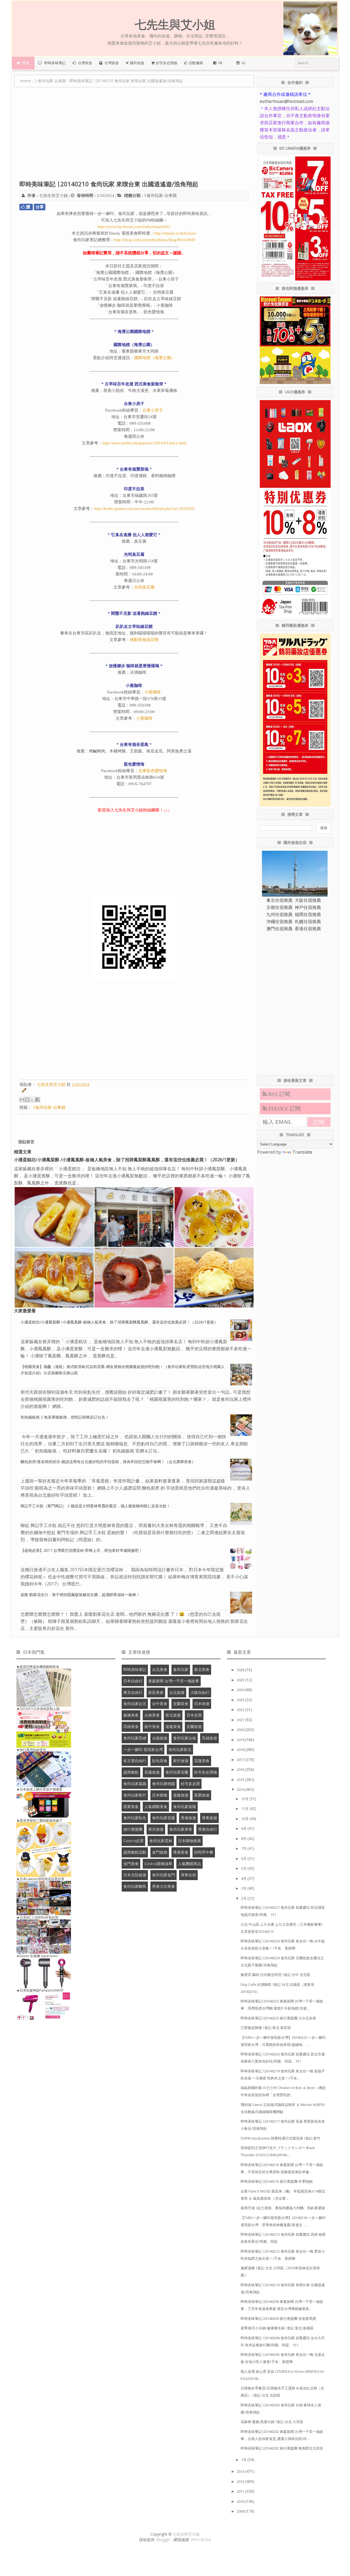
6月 (244, 1859)
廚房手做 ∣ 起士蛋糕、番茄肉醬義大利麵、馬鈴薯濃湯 (283, 2208)
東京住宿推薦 (279, 900)
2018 (241, 1750)
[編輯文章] (23, 1091)
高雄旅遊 (209, 1738)
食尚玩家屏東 (181, 1829)
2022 (241, 1710)
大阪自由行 (200, 1692)
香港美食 (181, 1852)
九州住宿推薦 (279, 914)
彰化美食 (160, 1761)
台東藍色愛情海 (153, 771)
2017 (241, 1760)
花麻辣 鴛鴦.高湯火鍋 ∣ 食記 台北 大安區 (272, 2422)
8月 (244, 1839)
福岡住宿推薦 (308, 914)
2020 (241, 1730)
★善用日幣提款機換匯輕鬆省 (38, 1667)
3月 (244, 1888)
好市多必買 (190, 1784)
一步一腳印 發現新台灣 (143, 1749)
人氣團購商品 (189, 1864)
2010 (241, 2501)
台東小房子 (153, 410)
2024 (241, 1690)
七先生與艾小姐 (186, 2534)
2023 (241, 1700)
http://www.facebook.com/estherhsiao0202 (134, 227)
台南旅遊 (160, 1738)
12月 (245, 1799)
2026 (241, 1670)
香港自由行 (208, 1829)
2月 (244, 1898)
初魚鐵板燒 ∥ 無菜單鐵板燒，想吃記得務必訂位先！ (65, 1417)
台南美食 (152, 1715)
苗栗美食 (131, 1807)
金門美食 (131, 1864)
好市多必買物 (206, 1772)
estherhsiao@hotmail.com (286, 101)
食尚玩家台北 (135, 1704)
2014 (241, 1789)
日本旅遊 (202, 1704)
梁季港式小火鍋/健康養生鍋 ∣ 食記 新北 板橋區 (277, 2328)
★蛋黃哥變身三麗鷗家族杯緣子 (39, 1820)
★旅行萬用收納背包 (31, 1750)
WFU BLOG (201, 2540)
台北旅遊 (177, 1692)
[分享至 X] (32, 1100)
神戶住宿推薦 (308, 907)
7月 (244, 1848)
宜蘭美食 (181, 1704)
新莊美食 (156, 1692)
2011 (241, 2491)
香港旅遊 (188, 1818)
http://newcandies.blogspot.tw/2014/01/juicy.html (144, 443)
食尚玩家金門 (164, 1875)
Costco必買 (133, 1841)
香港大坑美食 (164, 1886)
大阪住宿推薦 (308, 900)
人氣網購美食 (156, 1807)
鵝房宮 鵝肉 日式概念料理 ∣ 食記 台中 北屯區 (275, 1975)
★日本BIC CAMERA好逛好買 (37, 1917)
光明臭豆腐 (144, 587)
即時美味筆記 (135, 1669)
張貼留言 (26, 1142)
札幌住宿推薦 (308, 921)
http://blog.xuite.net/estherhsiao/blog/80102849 (154, 240)
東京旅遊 (156, 1829)
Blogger (163, 2540)
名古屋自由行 (135, 1761)
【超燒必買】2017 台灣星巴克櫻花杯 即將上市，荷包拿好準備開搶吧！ (81, 1550)
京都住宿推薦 (279, 907)
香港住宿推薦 (308, 929)
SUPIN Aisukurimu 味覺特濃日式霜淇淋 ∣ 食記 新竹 (281, 2138)
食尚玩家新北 (180, 1749)
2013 (241, 2471)
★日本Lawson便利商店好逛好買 (40, 1879)
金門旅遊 (160, 1852)
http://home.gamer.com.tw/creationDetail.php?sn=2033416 (144, 509)
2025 (241, 1680)
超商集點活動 (135, 1852)
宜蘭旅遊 (194, 1726)
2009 (241, 2511)
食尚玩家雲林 (161, 1841)
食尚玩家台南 (185, 1738)
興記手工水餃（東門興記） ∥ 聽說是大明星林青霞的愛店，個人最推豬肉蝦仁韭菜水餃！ (95, 1506)
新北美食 (202, 1669)
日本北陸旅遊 (135, 1875)
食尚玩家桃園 (164, 1784)
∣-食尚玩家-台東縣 (160, 196)
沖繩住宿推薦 (279, 921)
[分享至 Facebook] (37, 1100)
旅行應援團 (133, 1829)
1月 (244, 2460)
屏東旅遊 (209, 1818)
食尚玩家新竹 (135, 1795)
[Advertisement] (134, 137)
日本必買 (194, 1715)
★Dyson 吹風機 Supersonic (37, 1956)
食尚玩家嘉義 (135, 1784)
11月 (245, 1809)
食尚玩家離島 (135, 1886)
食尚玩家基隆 (185, 1807)
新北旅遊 (173, 1715)
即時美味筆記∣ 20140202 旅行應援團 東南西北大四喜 (282, 2448)
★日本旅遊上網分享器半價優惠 (39, 1789)
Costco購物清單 (158, 1864)
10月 (245, 1819)
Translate (302, 1152)
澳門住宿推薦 (279, 929)
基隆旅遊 (181, 1795)
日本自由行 (133, 1681)
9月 (244, 1828)
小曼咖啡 (153, 692)
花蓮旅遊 (152, 1772)
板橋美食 (131, 1715)
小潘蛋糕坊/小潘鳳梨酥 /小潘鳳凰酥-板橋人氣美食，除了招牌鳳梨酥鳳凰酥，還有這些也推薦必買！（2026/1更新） (127, 1160)
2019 (241, 1740)
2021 (241, 1720)
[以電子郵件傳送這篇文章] (22, 1100)
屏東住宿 (188, 1875)
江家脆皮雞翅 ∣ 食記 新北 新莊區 (266, 2028)
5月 (244, 1868)
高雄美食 (131, 1726)
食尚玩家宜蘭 (177, 1772)
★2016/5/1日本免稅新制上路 (38, 1709)
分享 (40, 207)
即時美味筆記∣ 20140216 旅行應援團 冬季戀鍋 (277, 2181)
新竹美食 (152, 1726)
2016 (241, 1769)
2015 (241, 1780)
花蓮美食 (202, 1761)
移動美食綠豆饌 (144, 640)
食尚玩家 (181, 1669)
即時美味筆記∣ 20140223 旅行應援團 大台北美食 (278, 2018)
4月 (244, 1878)
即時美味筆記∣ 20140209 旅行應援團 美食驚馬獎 (278, 2318)
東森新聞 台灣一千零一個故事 (174, 1681)
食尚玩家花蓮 (164, 1818)
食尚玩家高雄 (135, 1738)
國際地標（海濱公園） (154, 358)
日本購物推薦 (189, 1841)
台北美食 (160, 1669)
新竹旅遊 (181, 1761)
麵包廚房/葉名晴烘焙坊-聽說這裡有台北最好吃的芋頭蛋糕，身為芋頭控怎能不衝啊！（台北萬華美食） (108, 1462)
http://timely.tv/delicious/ (175, 233)
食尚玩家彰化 (135, 1818)
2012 (241, 2482)
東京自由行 (133, 1692)
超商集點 (131, 1772)
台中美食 (160, 1704)
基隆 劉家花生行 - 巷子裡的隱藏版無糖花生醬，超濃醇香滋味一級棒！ (80, 1595)
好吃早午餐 (204, 1852)
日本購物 (160, 1795)
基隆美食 (173, 1726)
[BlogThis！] (27, 1100)
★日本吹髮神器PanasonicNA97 (40, 1990)
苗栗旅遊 (202, 1795)
